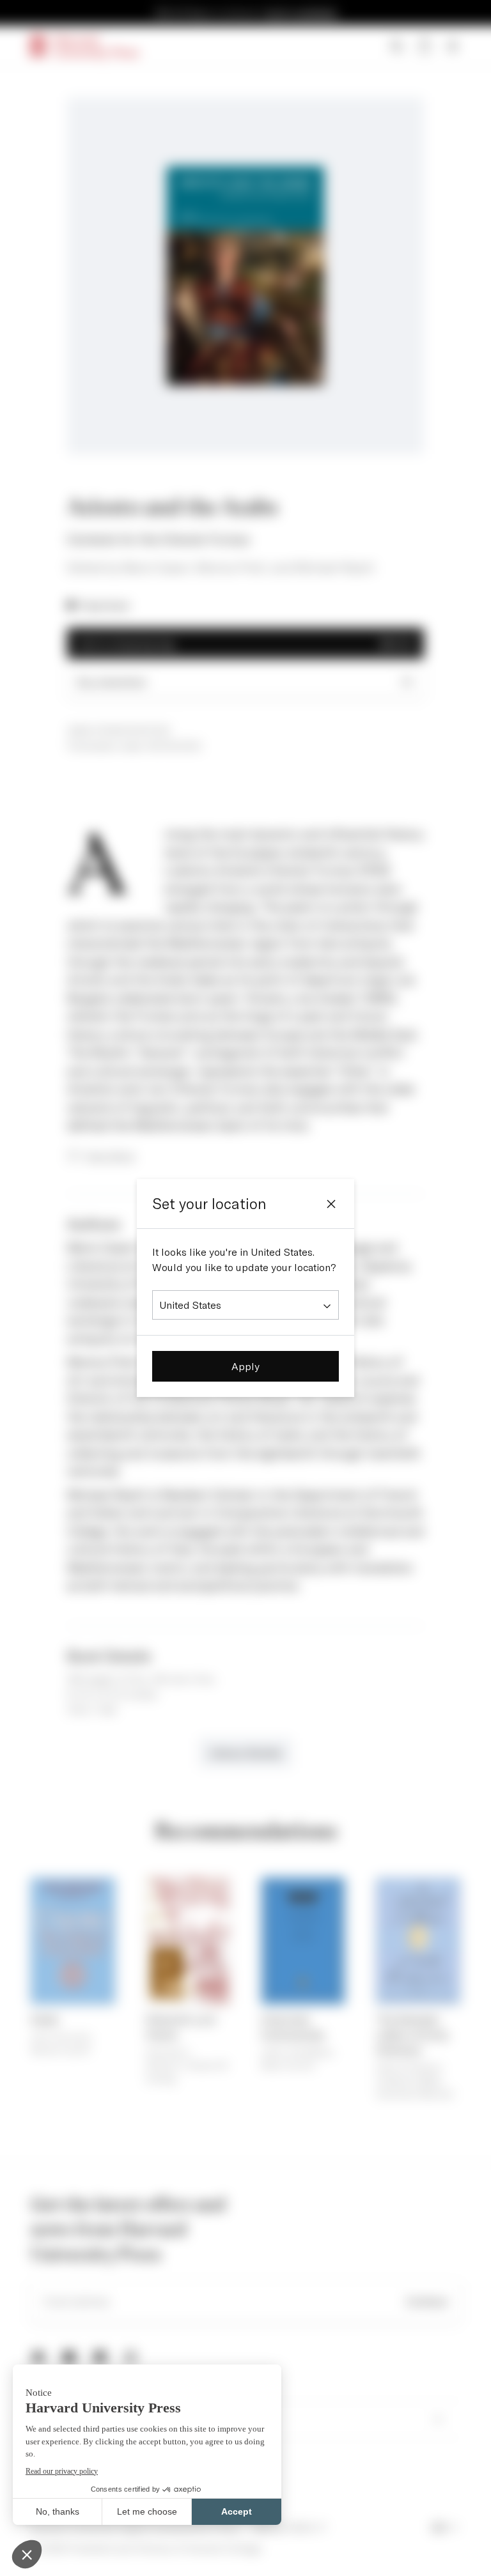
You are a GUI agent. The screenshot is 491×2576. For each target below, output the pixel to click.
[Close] (331, 1204)
